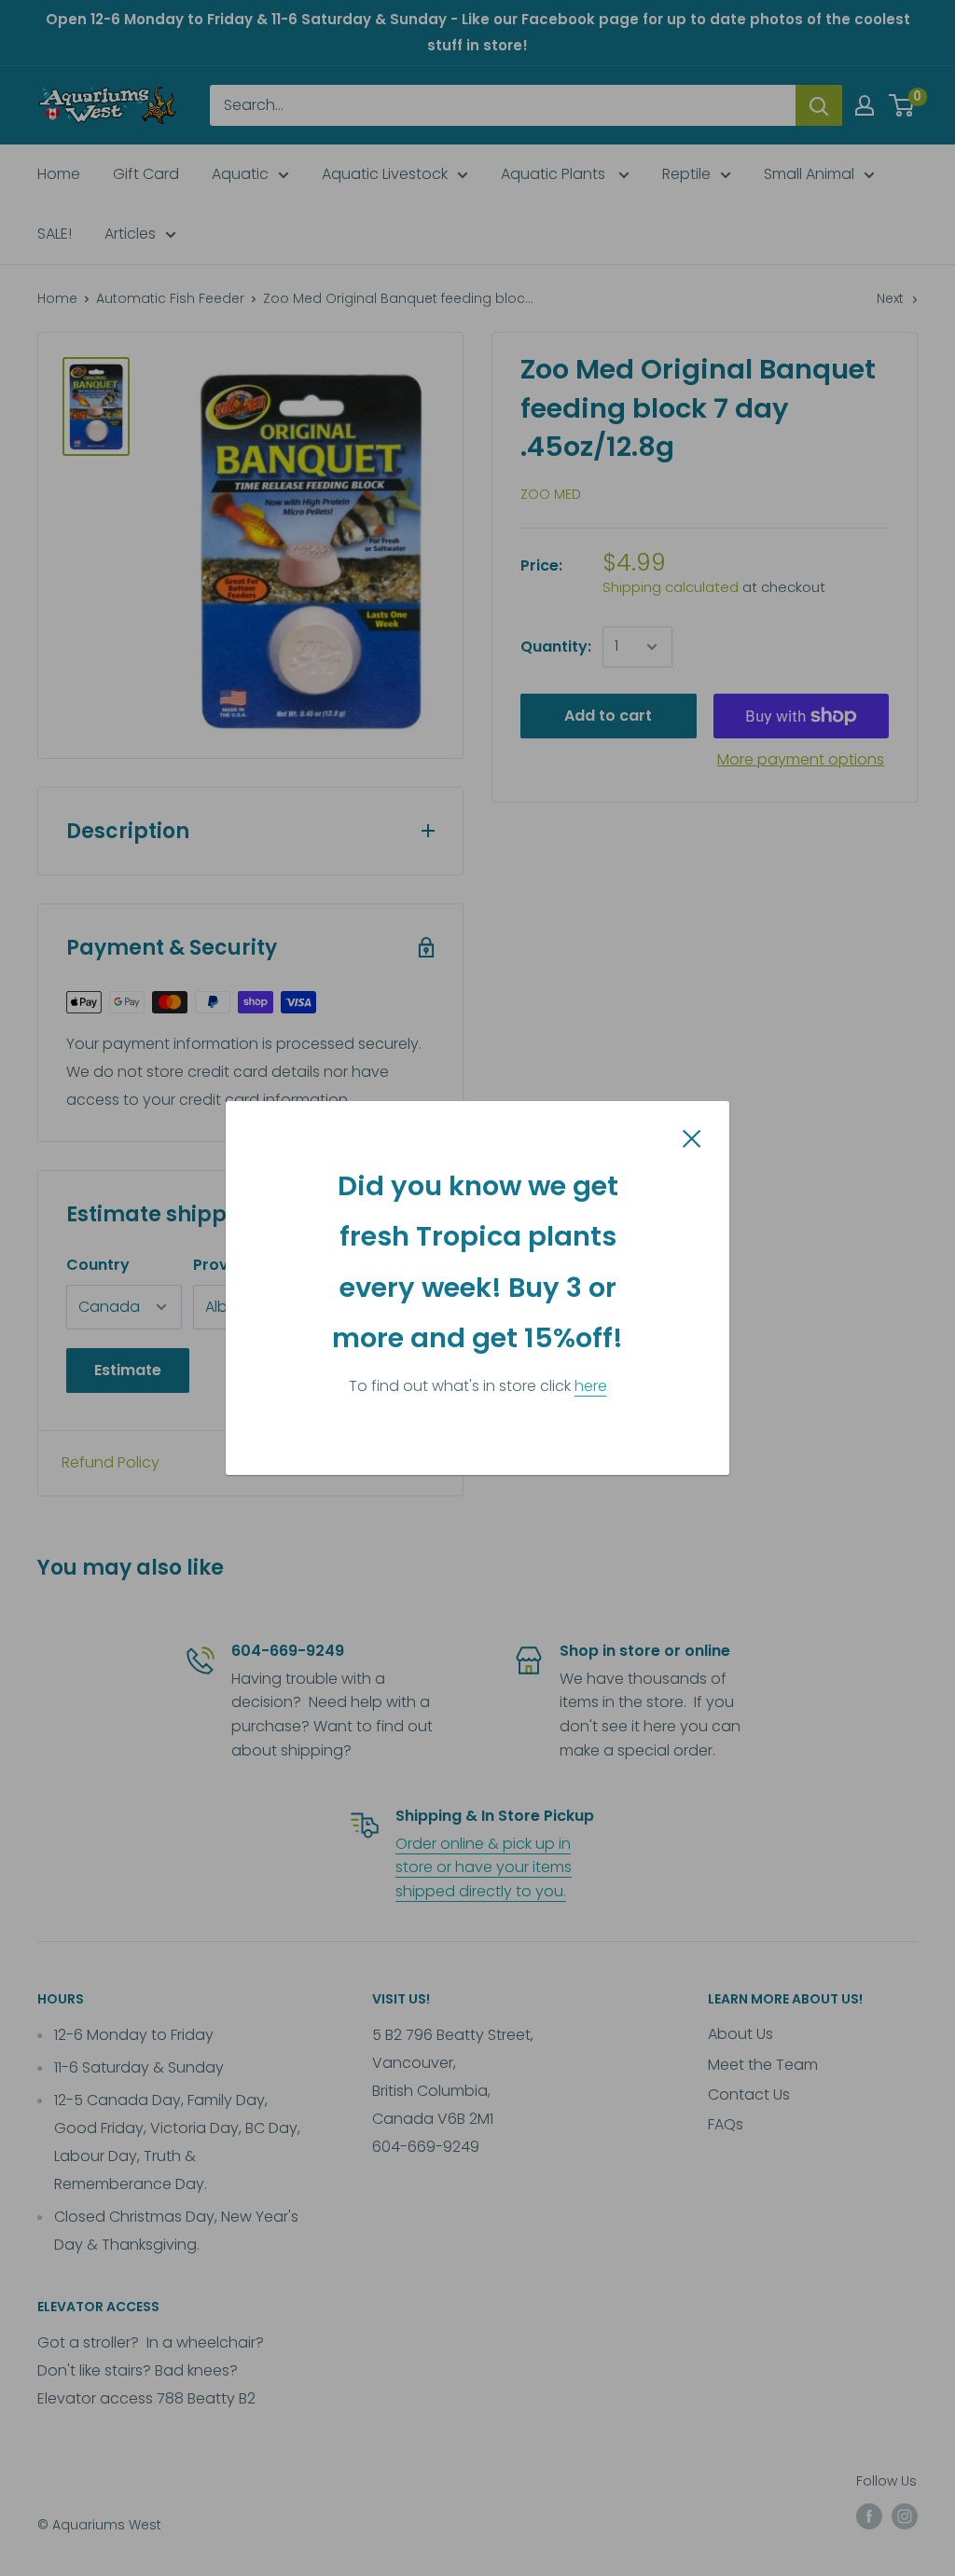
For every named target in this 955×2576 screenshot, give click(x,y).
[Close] (692, 1137)
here (591, 1386)
